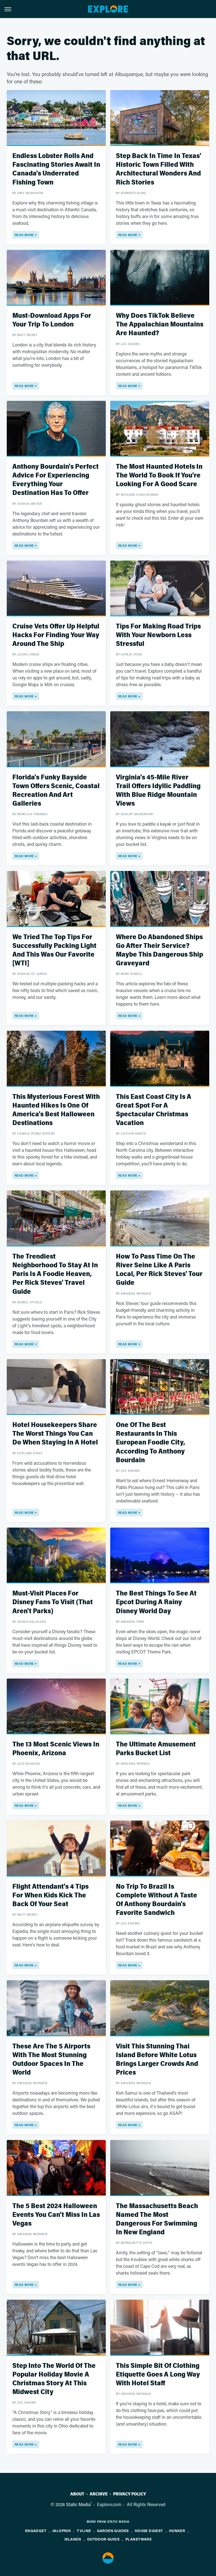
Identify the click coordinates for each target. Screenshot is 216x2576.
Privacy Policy (130, 2494)
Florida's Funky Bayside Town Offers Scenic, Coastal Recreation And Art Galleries (56, 791)
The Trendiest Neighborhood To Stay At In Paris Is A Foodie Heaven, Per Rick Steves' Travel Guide (55, 1274)
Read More (24, 235)
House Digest (149, 2531)
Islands (73, 2539)
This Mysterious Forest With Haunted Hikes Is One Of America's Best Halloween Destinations (56, 1110)
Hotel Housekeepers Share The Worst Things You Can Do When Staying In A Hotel (55, 1434)
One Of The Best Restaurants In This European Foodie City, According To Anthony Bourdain (150, 1443)
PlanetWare (139, 2539)
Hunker (177, 2531)
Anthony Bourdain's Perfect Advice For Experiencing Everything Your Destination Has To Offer (56, 480)
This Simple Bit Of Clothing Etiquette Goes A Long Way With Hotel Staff (158, 2374)
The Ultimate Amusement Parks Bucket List (156, 1749)
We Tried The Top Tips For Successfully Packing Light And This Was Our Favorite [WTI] (54, 950)
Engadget (36, 2531)
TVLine (84, 2531)
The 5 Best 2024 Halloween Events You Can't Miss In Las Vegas (56, 2215)
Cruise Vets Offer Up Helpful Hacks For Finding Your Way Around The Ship (56, 635)
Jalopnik (62, 2531)
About (77, 2494)
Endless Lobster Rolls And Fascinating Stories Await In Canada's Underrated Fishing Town (56, 169)
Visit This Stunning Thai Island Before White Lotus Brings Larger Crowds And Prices (157, 2060)
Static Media (78, 2504)
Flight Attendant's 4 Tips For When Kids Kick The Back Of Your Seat (50, 1895)
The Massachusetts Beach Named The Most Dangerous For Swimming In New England (157, 2219)
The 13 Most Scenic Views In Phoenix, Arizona (56, 1749)
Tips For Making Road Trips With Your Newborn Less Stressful (158, 635)
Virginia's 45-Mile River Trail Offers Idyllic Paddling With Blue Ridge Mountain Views (158, 791)
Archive (99, 2494)
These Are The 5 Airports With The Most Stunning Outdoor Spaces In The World (51, 2060)
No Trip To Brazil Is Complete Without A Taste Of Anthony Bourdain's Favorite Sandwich (157, 1900)
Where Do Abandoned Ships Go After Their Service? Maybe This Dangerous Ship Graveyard (159, 950)
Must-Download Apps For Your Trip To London (52, 320)
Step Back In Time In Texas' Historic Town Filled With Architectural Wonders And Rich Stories (158, 169)
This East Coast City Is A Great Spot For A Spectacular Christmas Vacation (154, 1110)
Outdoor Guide (103, 2539)
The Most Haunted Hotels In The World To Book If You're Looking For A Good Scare (159, 475)
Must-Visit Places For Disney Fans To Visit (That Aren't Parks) (53, 1602)
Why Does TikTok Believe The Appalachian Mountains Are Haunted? (160, 324)
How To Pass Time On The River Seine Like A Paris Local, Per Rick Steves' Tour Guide (159, 1270)
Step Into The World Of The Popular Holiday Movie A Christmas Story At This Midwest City (54, 2379)
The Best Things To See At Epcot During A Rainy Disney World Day (156, 1602)
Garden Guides (113, 2531)
